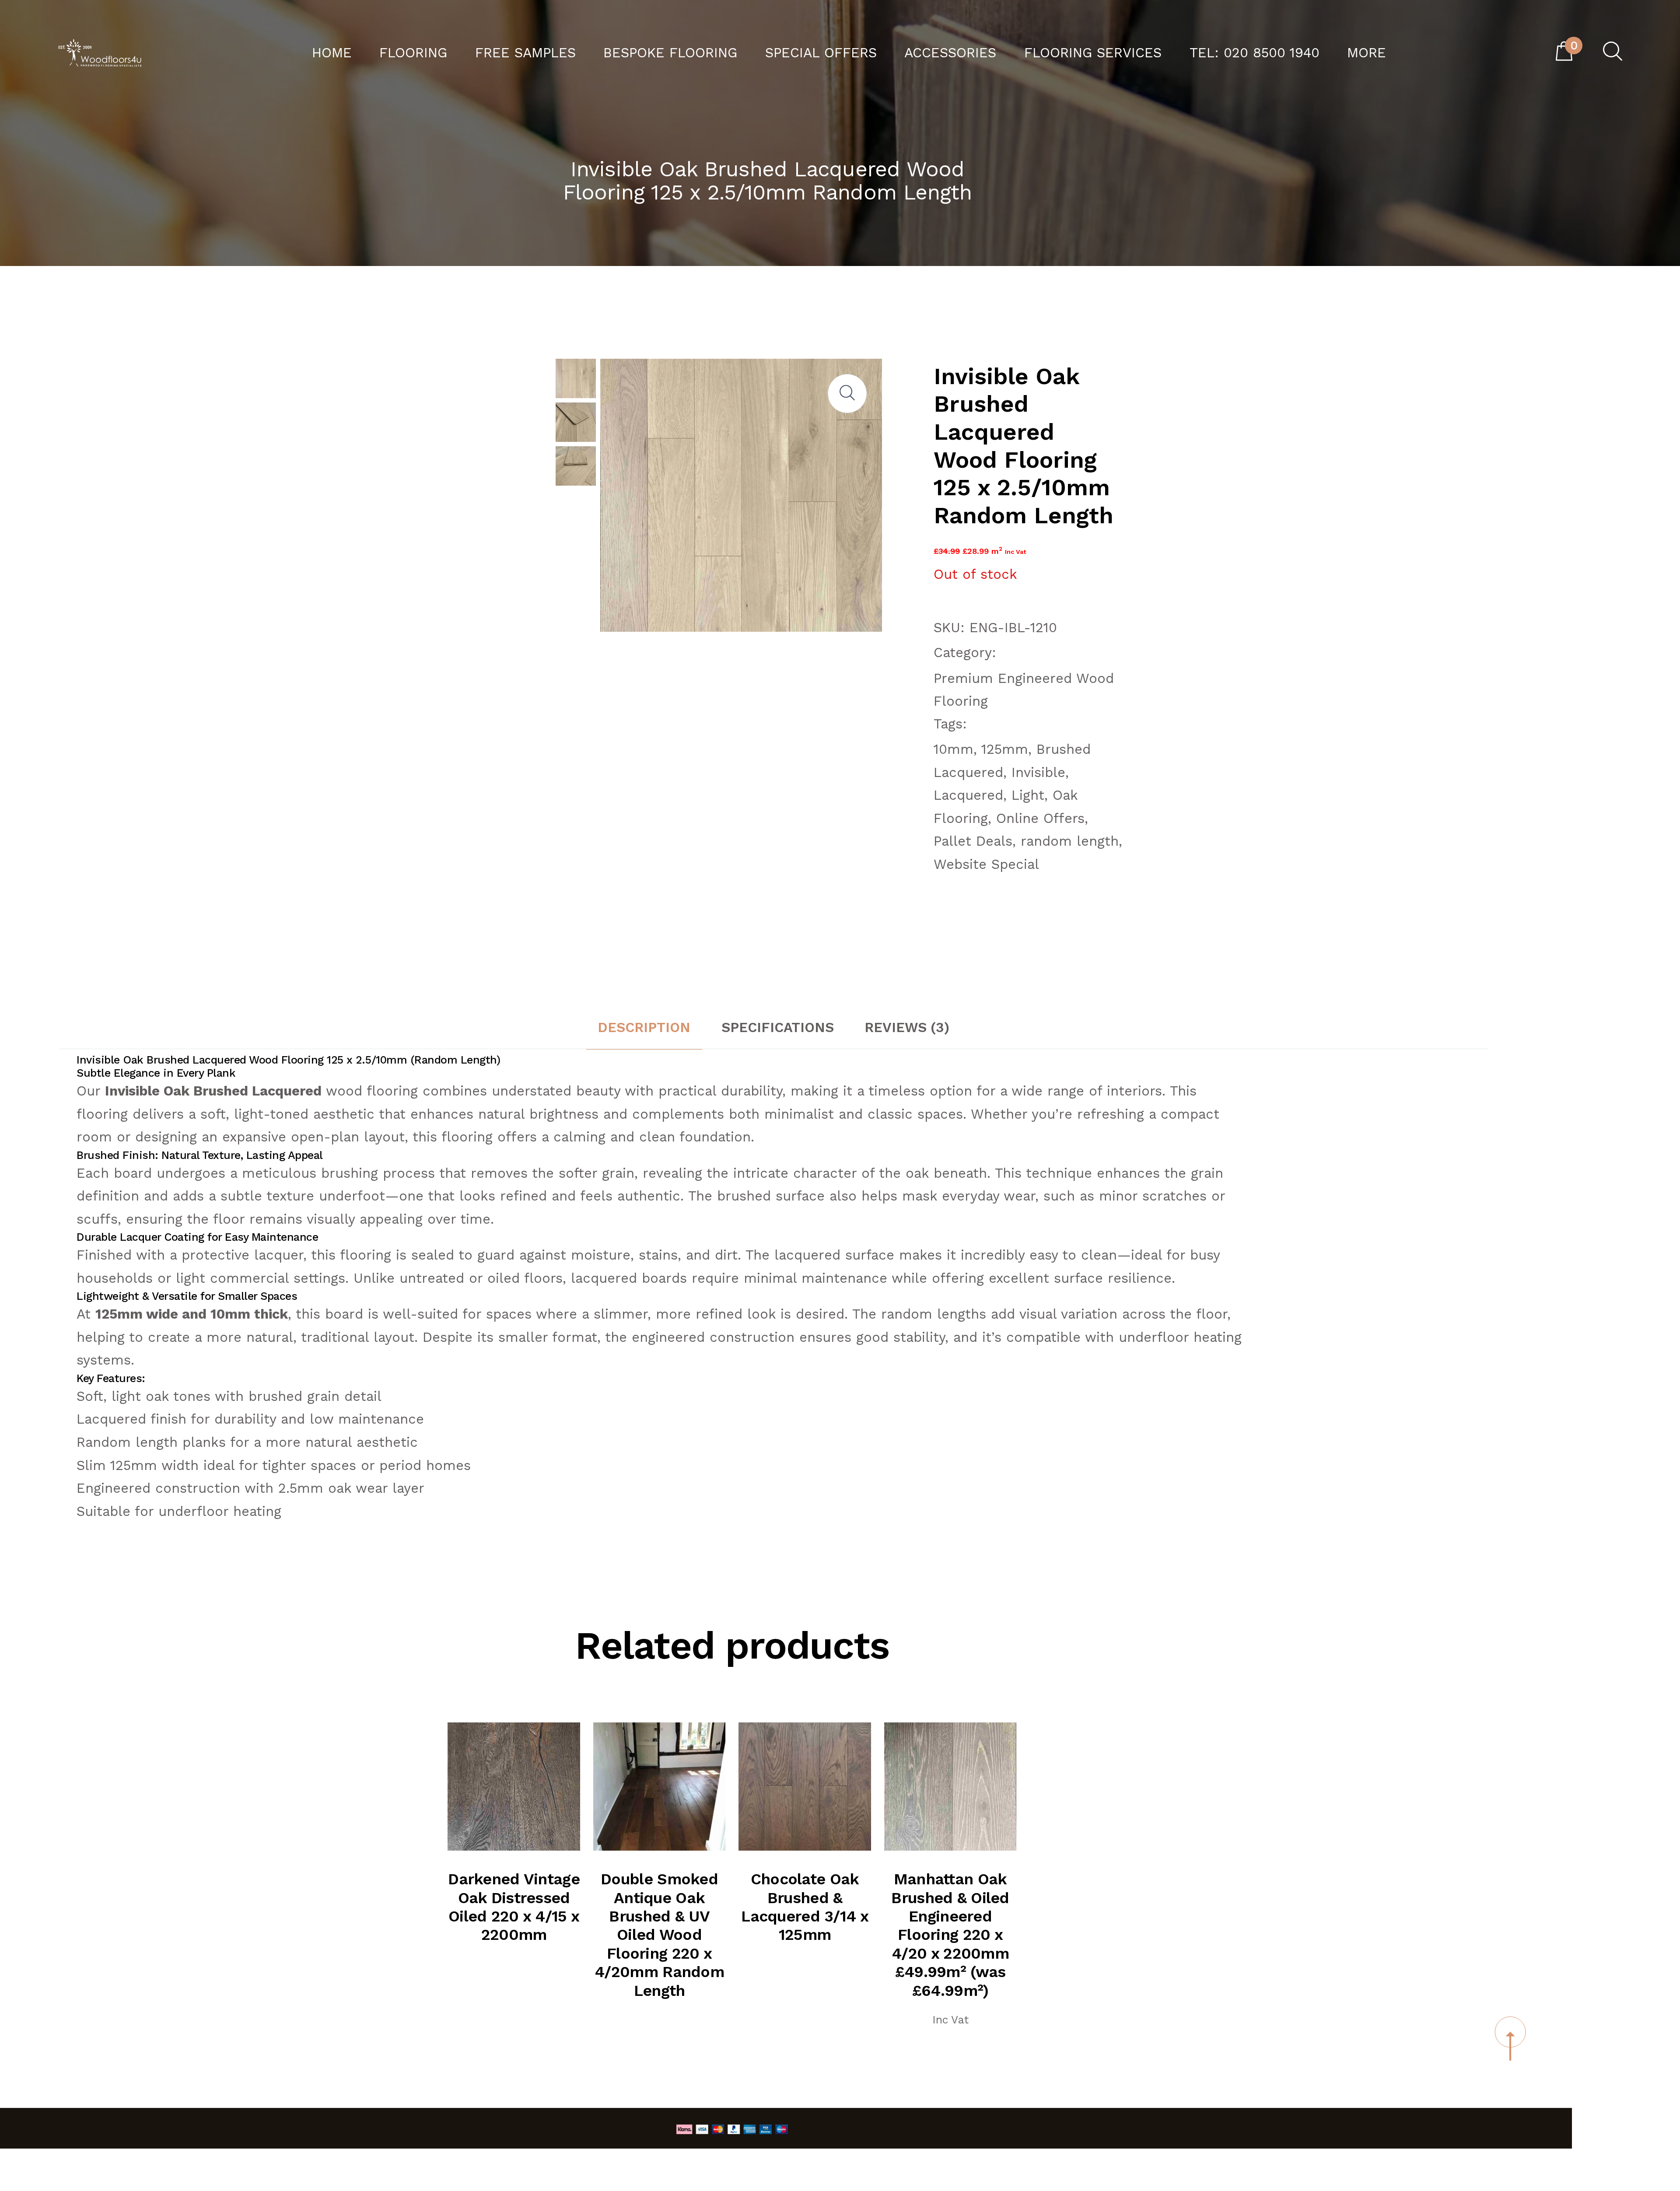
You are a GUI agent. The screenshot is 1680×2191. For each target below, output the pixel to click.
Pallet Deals (973, 841)
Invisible (1038, 772)
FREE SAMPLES (525, 53)
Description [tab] (644, 1027)
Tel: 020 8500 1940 (1255, 53)
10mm (954, 749)
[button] (847, 393)
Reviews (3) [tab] (907, 1027)
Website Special (986, 864)
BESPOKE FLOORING (670, 53)
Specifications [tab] (778, 1027)
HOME (332, 53)
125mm (1005, 749)
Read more (524, 1808)
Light (1028, 795)
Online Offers (1040, 818)
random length (1070, 841)
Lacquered (968, 795)
